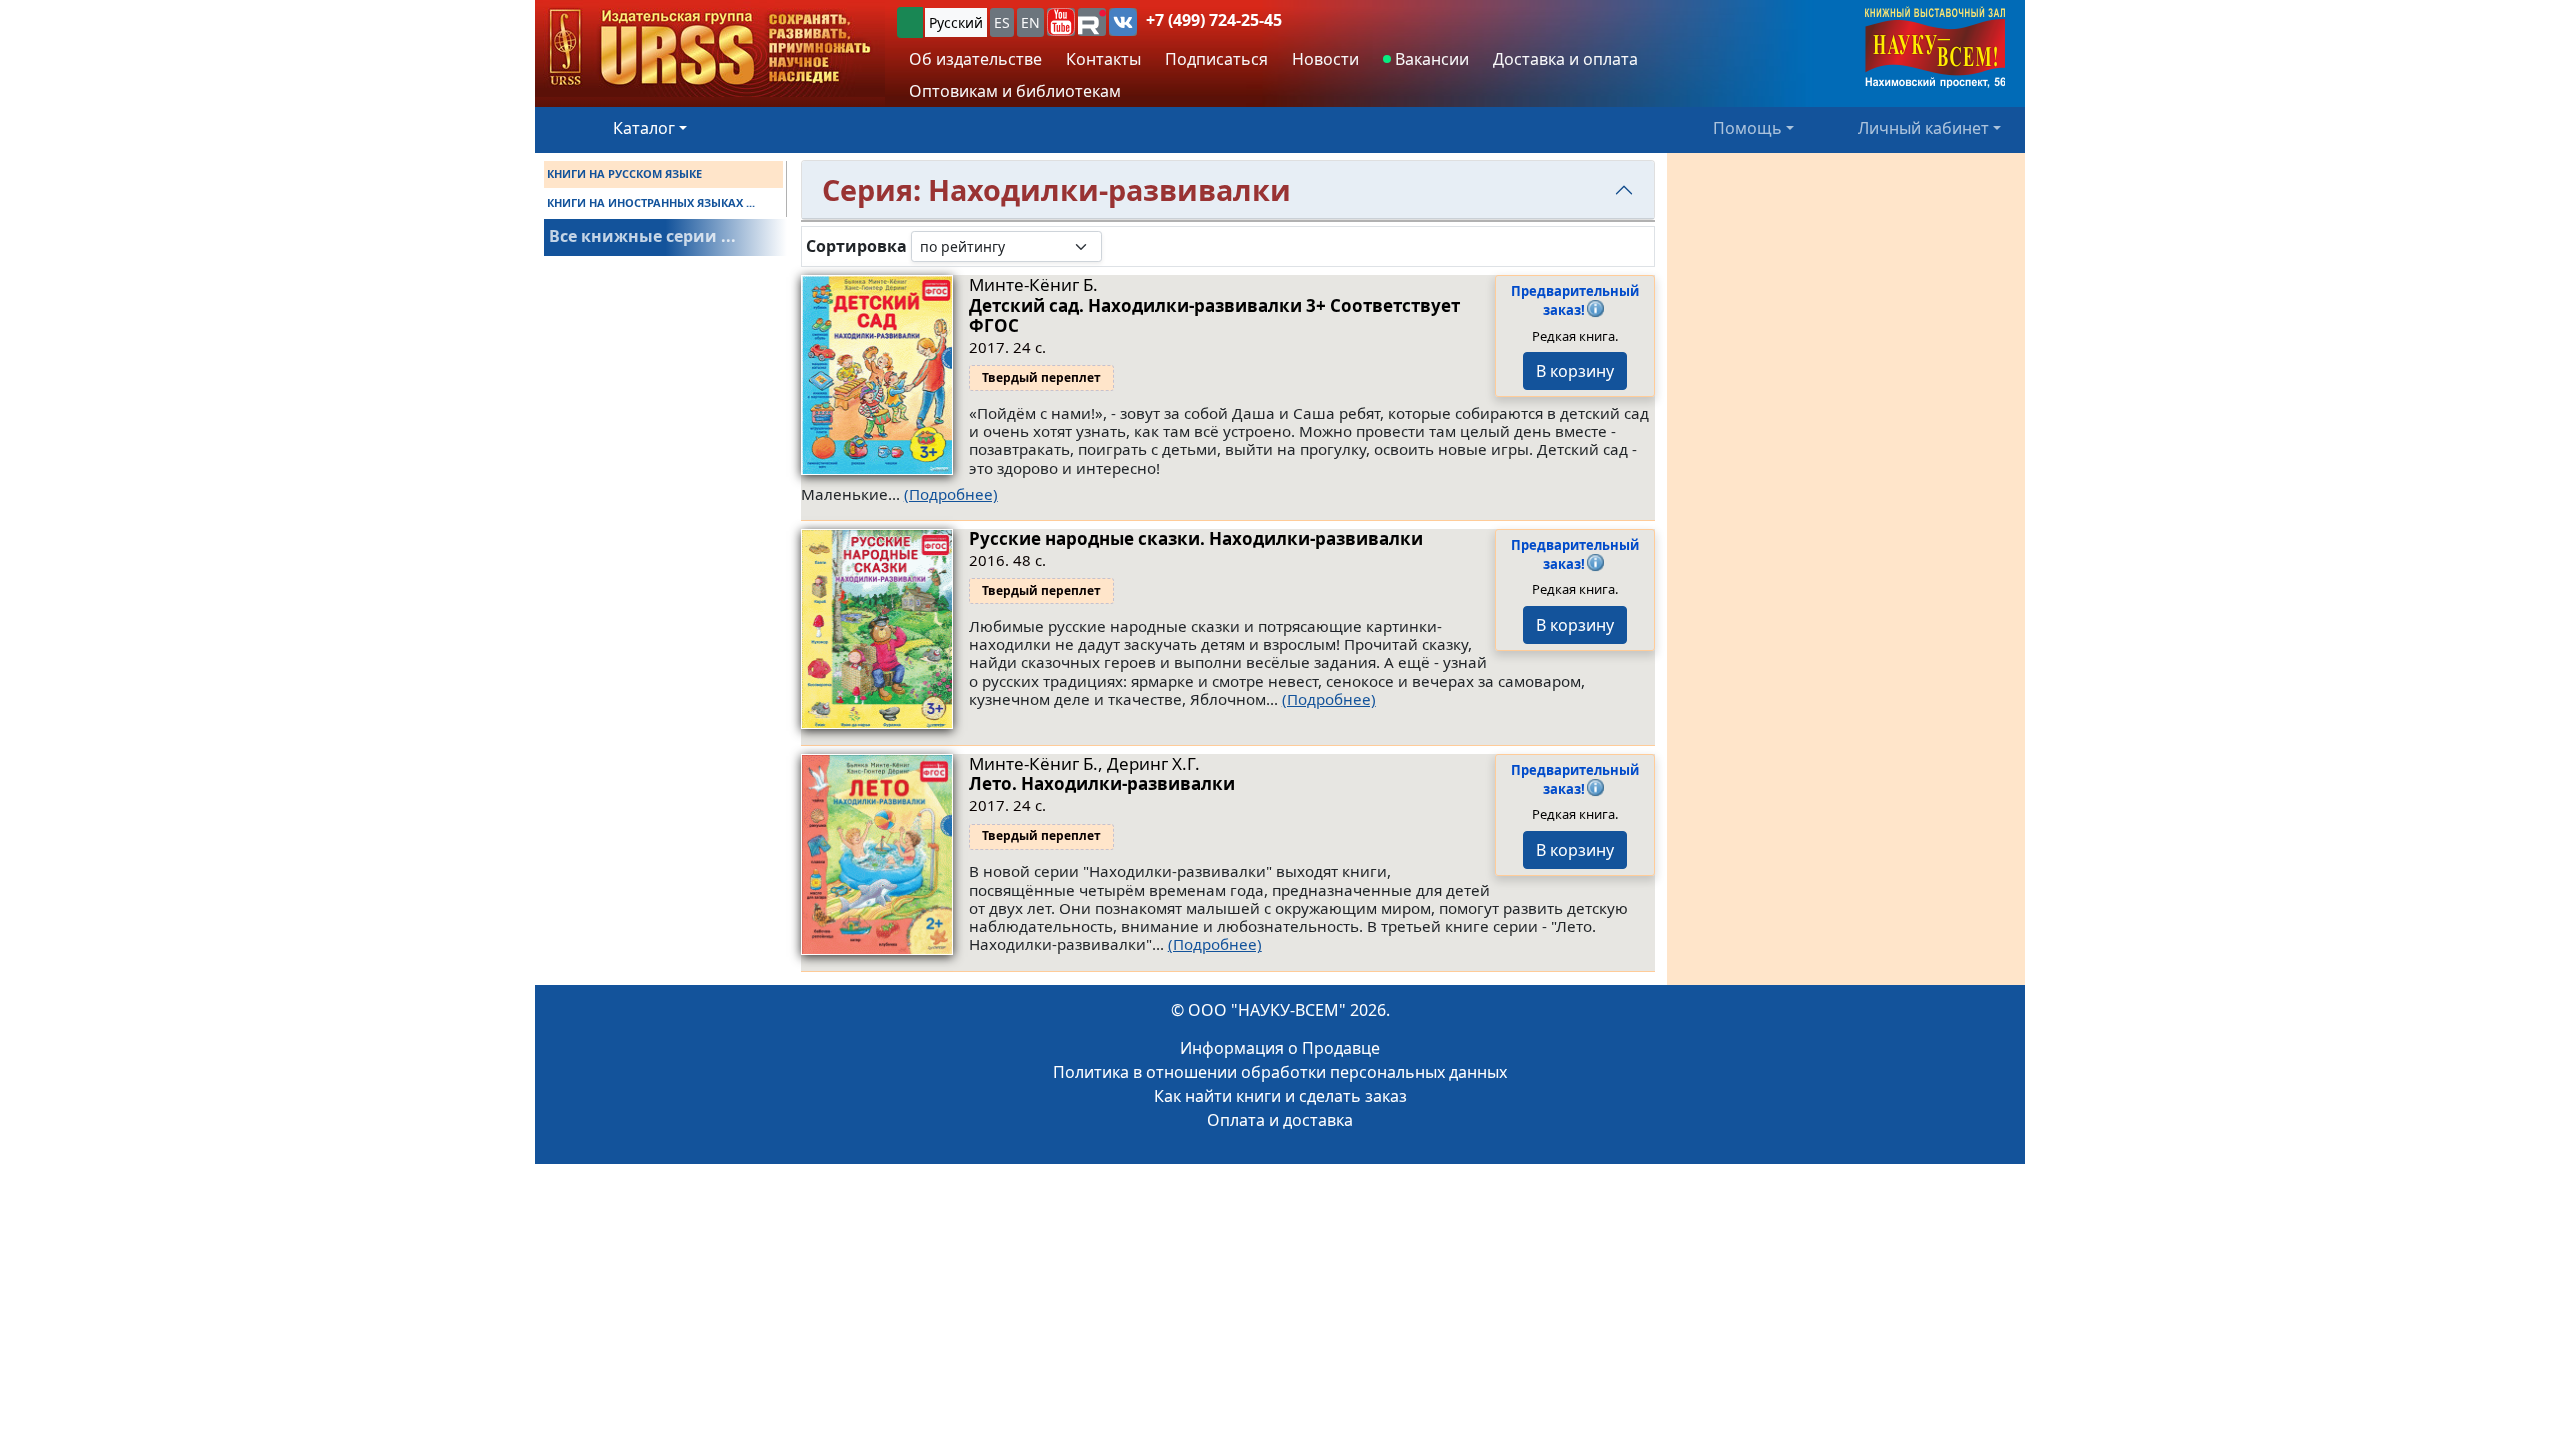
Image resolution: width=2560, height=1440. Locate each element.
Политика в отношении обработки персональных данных (1280, 1072)
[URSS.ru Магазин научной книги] (710, 48)
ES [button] (1002, 22)
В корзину (1575, 371)
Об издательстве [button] (975, 59)
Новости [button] (1325, 59)
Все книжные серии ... (642, 236)
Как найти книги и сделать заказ (1280, 1096)
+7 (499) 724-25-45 (1214, 20)
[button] (1061, 22)
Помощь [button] (1747, 128)
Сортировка (856, 246)
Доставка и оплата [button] (1565, 59)
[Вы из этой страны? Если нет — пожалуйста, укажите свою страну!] (910, 22)
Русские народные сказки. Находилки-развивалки (1196, 538)
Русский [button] (956, 22)
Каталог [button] (644, 128)
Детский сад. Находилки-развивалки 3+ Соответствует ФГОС (1214, 315)
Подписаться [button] (1216, 59)
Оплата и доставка (1280, 1120)
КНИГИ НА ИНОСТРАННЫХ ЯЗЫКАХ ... (651, 202)
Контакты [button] (1103, 59)
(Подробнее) (951, 494)
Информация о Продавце (1280, 1048)
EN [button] (1030, 22)
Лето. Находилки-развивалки (1102, 783)
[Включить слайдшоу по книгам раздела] (1118, 246)
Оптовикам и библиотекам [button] (1015, 91)
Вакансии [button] (1430, 59)
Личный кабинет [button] (1923, 128)
